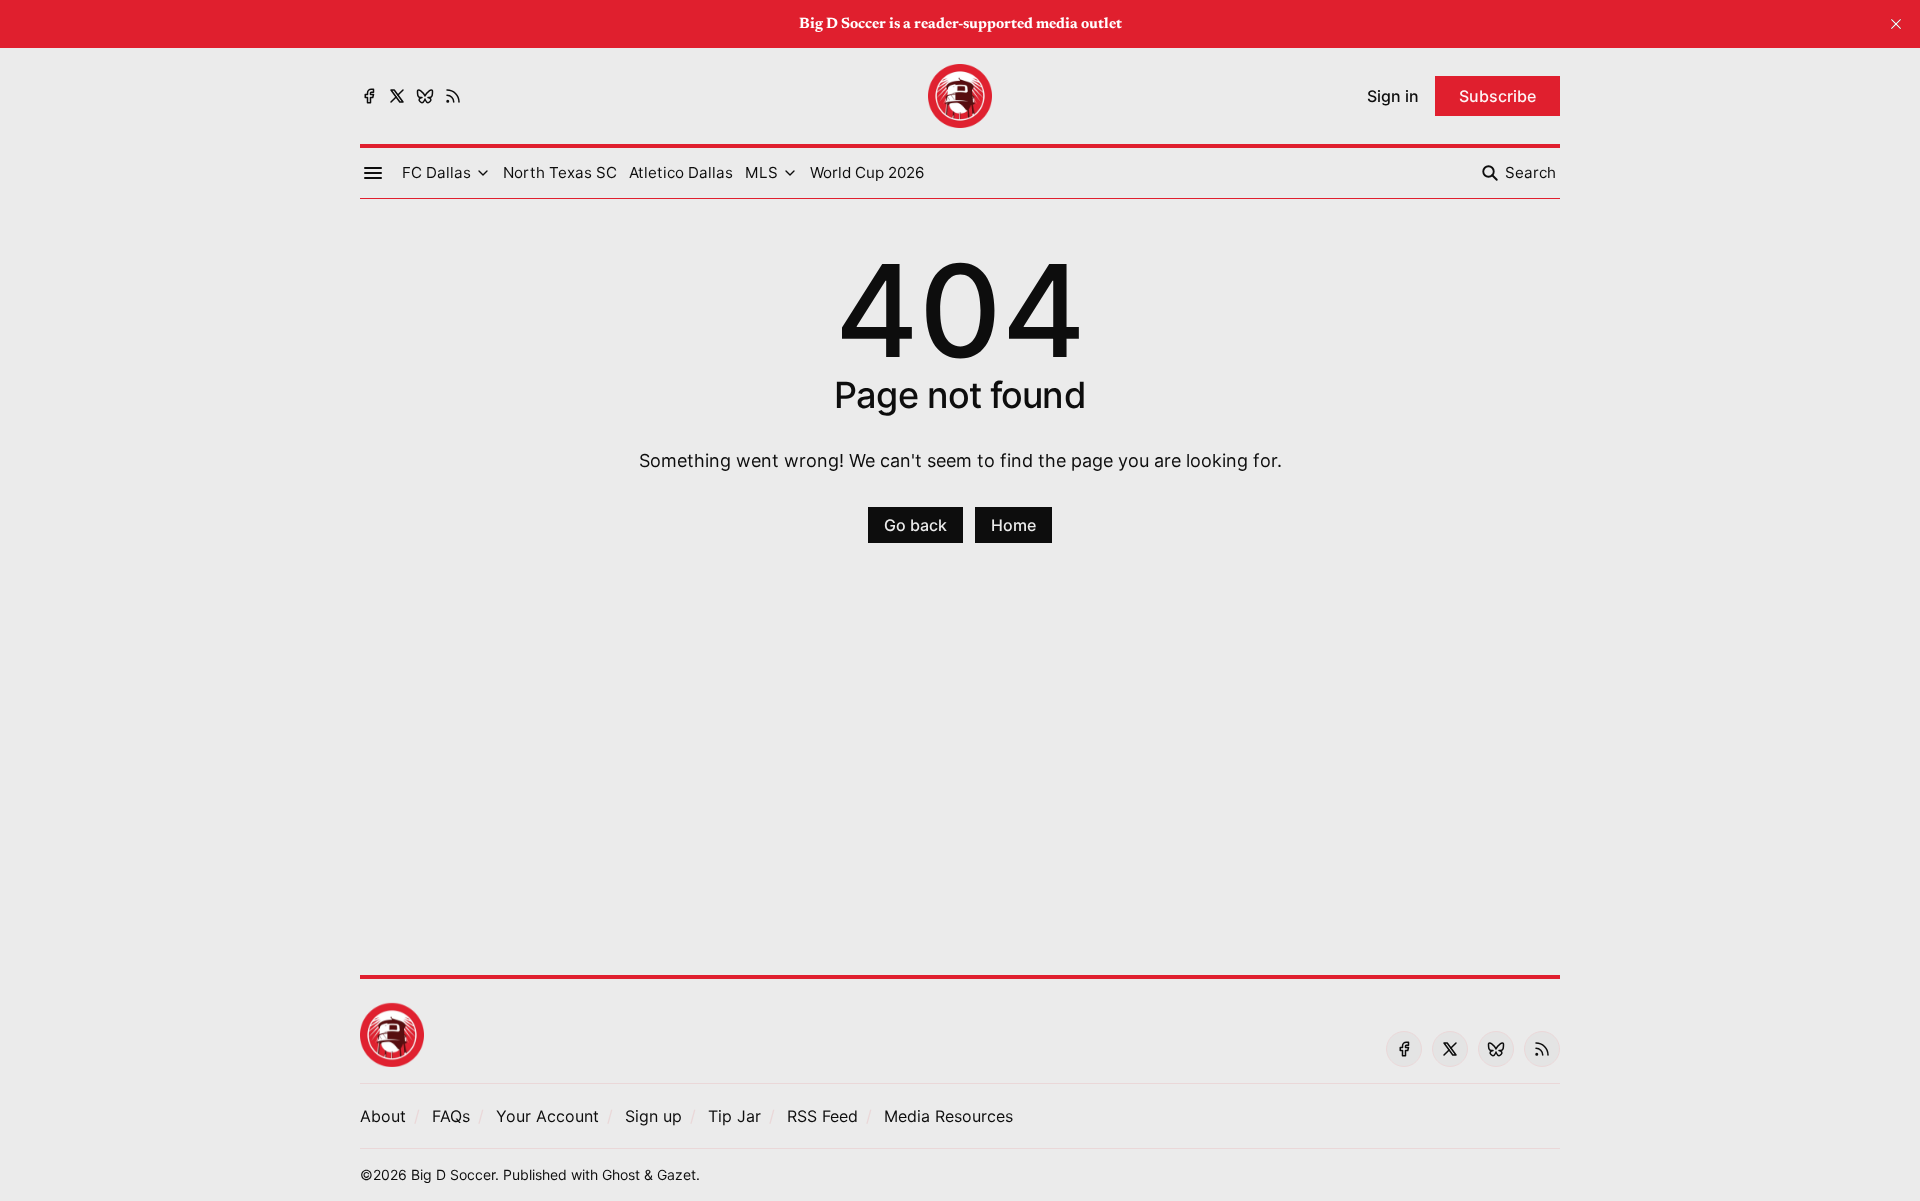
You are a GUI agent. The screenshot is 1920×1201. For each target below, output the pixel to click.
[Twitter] (397, 96)
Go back (915, 525)
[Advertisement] (960, 771)
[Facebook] (369, 96)
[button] (436, 173)
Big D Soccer (453, 1174)
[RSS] (453, 96)
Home (1013, 525)
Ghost (621, 1174)
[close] (1896, 24)
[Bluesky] (425, 96)
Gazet (676, 1174)
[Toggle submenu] (483, 173)
